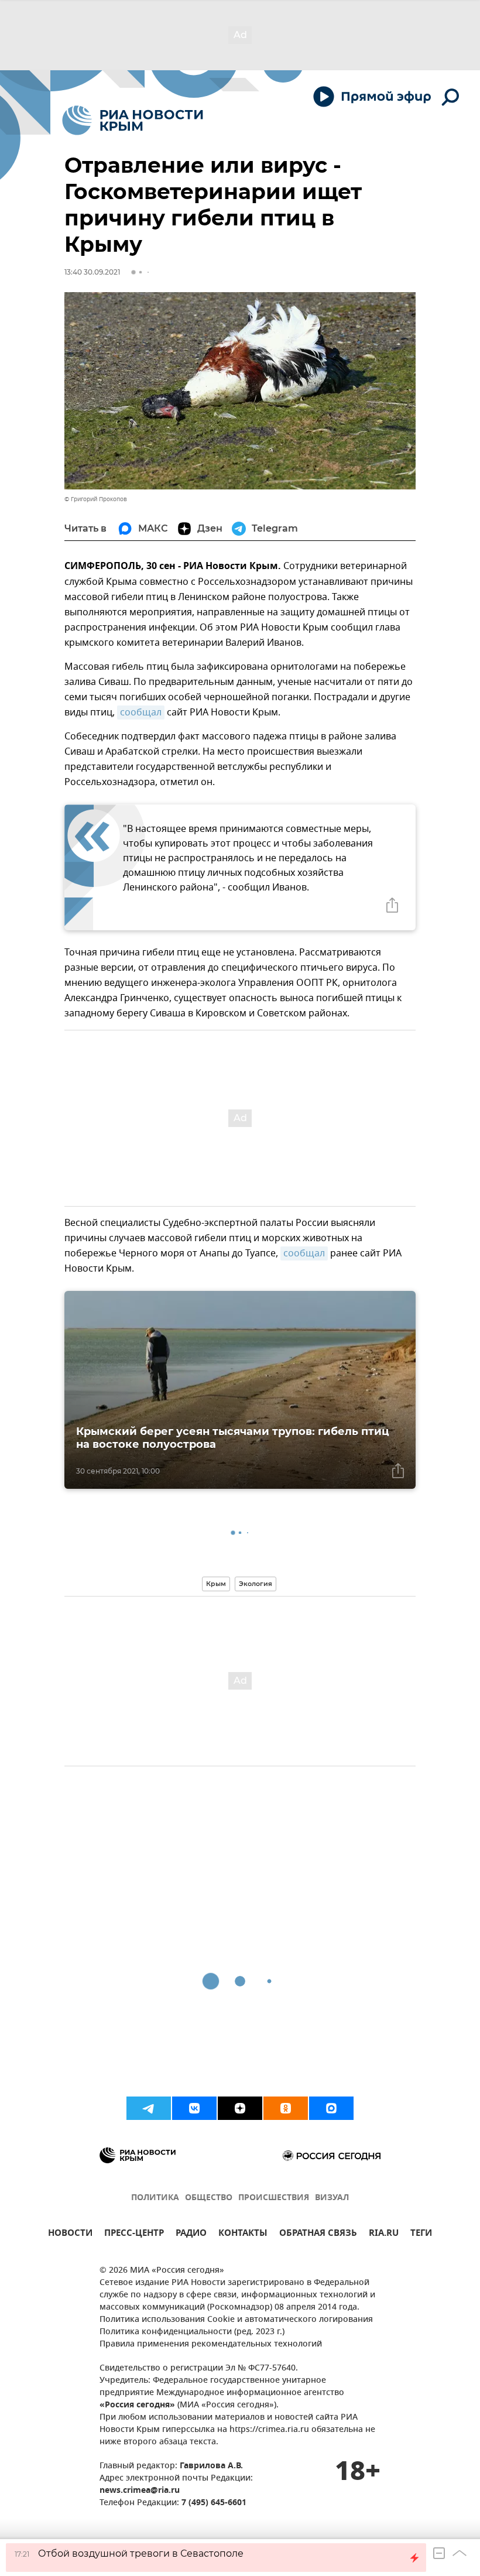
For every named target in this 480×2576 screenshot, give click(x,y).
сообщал (141, 712)
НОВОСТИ (70, 2234)
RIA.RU (384, 2234)
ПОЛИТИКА (155, 2198)
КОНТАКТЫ (243, 2234)
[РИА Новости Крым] (133, 120)
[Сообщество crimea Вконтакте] (194, 2108)
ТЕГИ (421, 2234)
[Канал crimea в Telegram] (149, 2108)
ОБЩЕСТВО (209, 2198)
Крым (216, 1584)
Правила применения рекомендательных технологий (211, 2344)
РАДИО (191, 2234)
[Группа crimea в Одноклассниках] (286, 2108)
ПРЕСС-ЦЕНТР (134, 2234)
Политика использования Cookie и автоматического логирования (236, 2320)
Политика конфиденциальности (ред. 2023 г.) (192, 2332)
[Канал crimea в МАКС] (331, 2108)
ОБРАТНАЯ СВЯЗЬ (318, 2234)
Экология (256, 1584)
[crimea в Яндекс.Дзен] (240, 2108)
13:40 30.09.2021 (92, 272)
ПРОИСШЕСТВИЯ (274, 2198)
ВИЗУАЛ (332, 2198)
